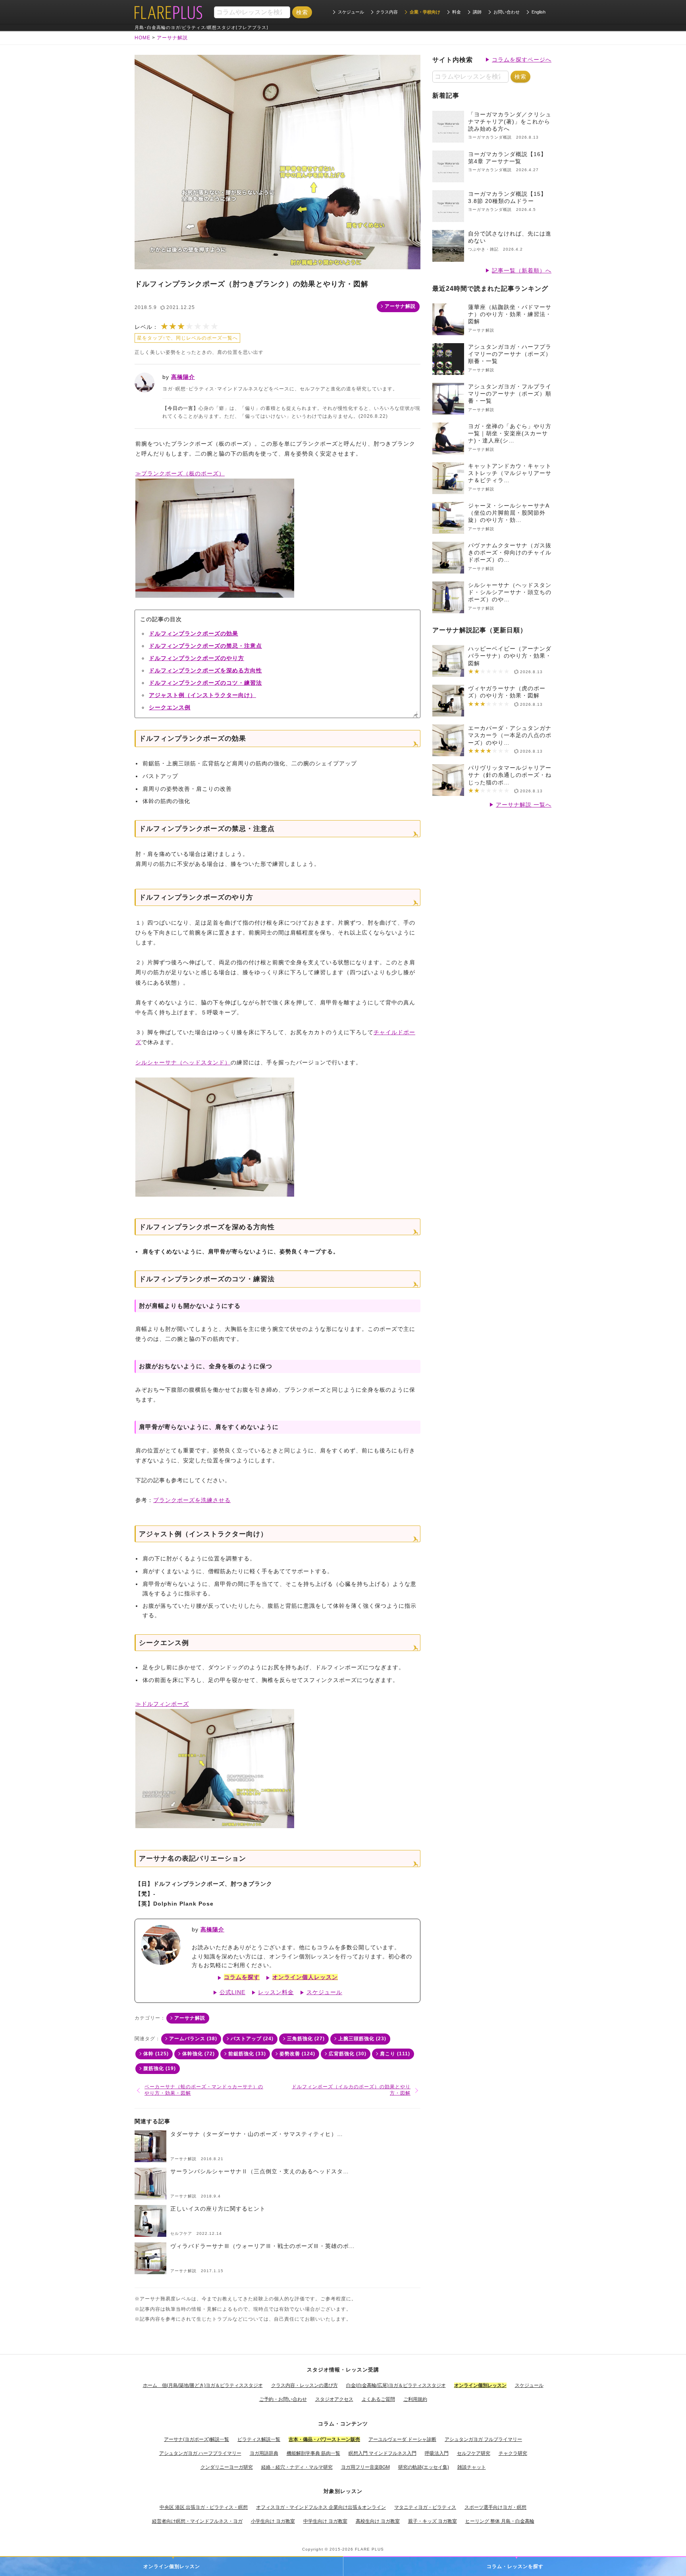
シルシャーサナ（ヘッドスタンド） (183, 1062)
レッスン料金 (276, 1992)
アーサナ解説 (400, 306)
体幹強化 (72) (198, 2054)
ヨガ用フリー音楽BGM (365, 2467)
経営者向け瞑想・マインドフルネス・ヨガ (197, 2521)
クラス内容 (387, 12)
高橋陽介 (183, 377)
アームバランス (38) (193, 2039)
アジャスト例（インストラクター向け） (202, 695)
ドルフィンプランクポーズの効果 (194, 633)
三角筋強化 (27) (306, 2039)
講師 (477, 12)
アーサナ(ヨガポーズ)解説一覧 (197, 2439)
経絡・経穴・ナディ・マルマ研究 (297, 2467)
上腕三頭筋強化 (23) (362, 2039)
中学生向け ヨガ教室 (325, 2521)
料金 (457, 12)
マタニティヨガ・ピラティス (425, 2507)
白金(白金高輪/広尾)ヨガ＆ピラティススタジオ (396, 2385)
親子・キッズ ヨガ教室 (433, 2521)
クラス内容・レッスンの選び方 (304, 2385)
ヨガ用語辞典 (264, 2453)
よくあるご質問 (378, 2399)
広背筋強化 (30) (348, 2054)
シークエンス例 (170, 707)
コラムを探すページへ (522, 60)
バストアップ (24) (252, 2039)
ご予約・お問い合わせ (283, 2399)
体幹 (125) (156, 2054)
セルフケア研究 (474, 2453)
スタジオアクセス (334, 2399)
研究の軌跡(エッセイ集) (424, 2467)
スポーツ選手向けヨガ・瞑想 (495, 2507)
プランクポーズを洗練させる (192, 1500)
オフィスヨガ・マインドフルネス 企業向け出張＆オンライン (321, 2507)
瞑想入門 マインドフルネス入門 (383, 2453)
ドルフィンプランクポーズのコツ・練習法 (205, 683)
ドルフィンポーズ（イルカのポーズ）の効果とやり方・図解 (351, 2090)
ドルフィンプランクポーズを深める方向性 (205, 670)
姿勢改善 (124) (297, 2054)
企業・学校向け (425, 12)
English (539, 12)
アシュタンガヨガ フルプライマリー (483, 2439)
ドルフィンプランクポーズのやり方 (197, 658)
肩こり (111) (395, 2054)
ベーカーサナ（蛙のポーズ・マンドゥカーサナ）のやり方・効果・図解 (204, 2090)
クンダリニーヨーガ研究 (227, 2467)
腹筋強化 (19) (160, 2068)
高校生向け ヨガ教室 (378, 2521)
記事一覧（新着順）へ (522, 270)
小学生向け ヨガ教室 (273, 2521)
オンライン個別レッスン (172, 2566)
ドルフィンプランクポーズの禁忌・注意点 (205, 646)
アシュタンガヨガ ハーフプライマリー (200, 2453)
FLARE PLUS (369, 2549)
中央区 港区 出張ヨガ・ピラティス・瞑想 (204, 2507)
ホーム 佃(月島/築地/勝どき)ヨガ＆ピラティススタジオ (203, 2385)
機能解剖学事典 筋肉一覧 (313, 2453)
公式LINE (232, 1992)
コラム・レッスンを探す (515, 2566)
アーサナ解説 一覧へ (524, 805)
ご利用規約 (415, 2399)
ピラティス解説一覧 (259, 2439)
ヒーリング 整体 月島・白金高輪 (500, 2521)
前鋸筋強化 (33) (247, 2054)
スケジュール (351, 12)
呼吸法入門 (437, 2453)
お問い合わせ (507, 12)
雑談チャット (472, 2467)
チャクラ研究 (513, 2453)
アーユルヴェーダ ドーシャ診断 (402, 2439)
